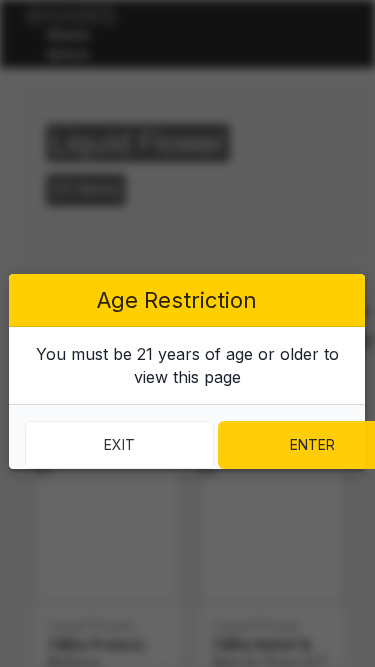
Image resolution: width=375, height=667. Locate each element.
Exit (119, 444)
